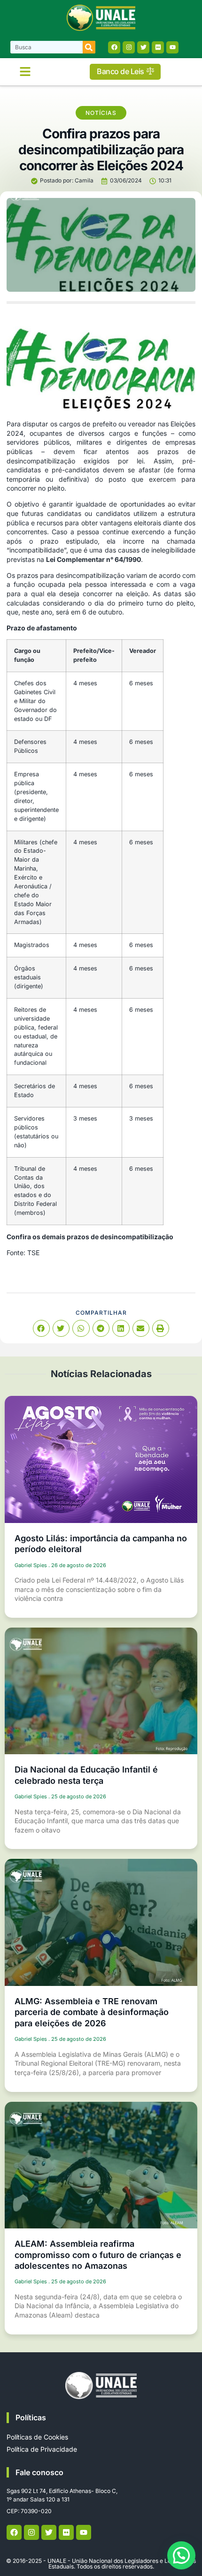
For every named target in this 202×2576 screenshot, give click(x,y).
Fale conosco (39, 2472)
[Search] (89, 47)
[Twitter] (143, 47)
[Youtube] (172, 47)
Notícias (101, 113)
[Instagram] (129, 47)
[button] (25, 72)
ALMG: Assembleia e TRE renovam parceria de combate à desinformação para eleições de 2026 (92, 2012)
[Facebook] (114, 47)
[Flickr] (158, 47)
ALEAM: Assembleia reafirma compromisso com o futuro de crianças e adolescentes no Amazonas (98, 2255)
